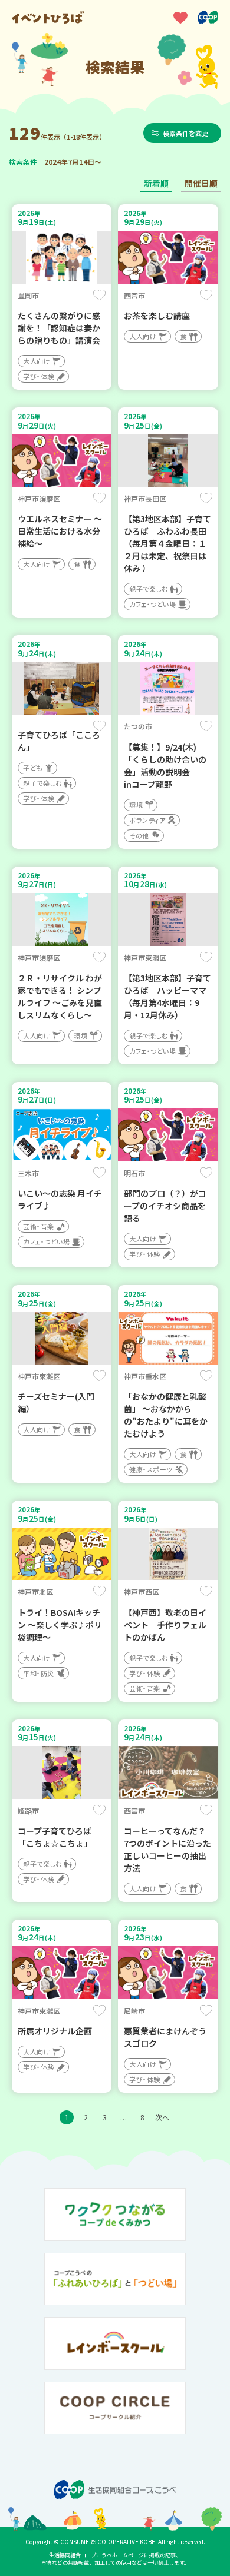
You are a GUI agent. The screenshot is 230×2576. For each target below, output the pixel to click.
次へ (162, 2117)
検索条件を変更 (185, 133)
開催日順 (201, 183)
